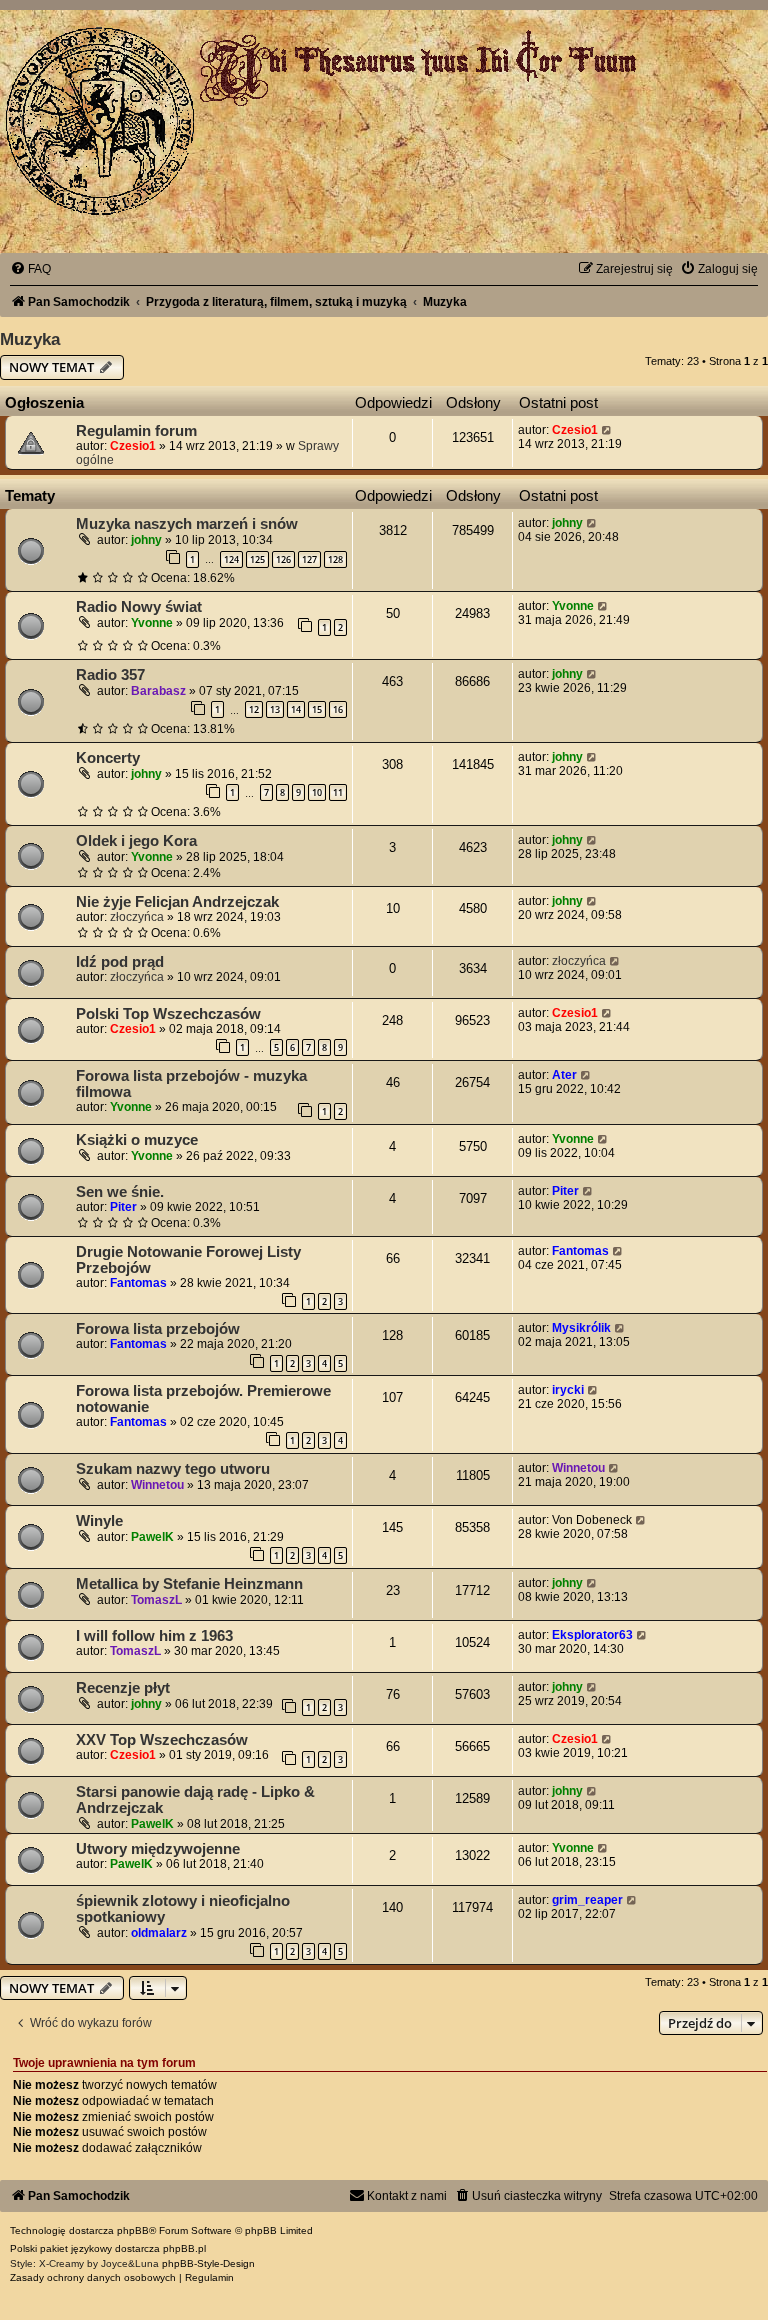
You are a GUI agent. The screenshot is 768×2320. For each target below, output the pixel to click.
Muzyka (30, 339)
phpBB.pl (184, 2248)
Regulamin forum (136, 431)
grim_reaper (587, 1900)
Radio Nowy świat (139, 607)
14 (296, 709)
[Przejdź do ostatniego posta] (607, 430)
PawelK (152, 1537)
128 (335, 559)
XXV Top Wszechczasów (162, 1740)
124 (231, 559)
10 (317, 792)
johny (146, 540)
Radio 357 (110, 675)
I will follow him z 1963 (154, 1636)
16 (338, 709)
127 (309, 559)
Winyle (99, 1521)
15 (317, 709)
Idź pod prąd (120, 962)
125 (257, 559)
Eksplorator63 (592, 1635)
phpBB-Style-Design (208, 2263)
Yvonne (152, 623)
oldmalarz (159, 1933)
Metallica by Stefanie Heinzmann (189, 1584)
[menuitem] (30, 269)
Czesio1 (133, 446)
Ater (564, 1075)
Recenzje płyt (123, 1688)
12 (254, 709)
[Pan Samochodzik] (100, 121)
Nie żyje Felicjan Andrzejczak (177, 902)
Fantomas (138, 1283)
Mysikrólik (581, 1328)
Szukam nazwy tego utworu (173, 1469)
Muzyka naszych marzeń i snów (187, 524)
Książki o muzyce (137, 1140)
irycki (568, 1390)
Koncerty (108, 758)
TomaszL (156, 1600)
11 (338, 792)
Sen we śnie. (120, 1192)
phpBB (133, 2230)
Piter (123, 1207)
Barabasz (158, 691)
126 (283, 559)
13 (275, 709)
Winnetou (157, 1485)
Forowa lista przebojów (158, 1329)
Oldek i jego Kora (136, 841)
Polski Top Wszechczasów (168, 1014)
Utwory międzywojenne (158, 1849)
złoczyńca (137, 917)
